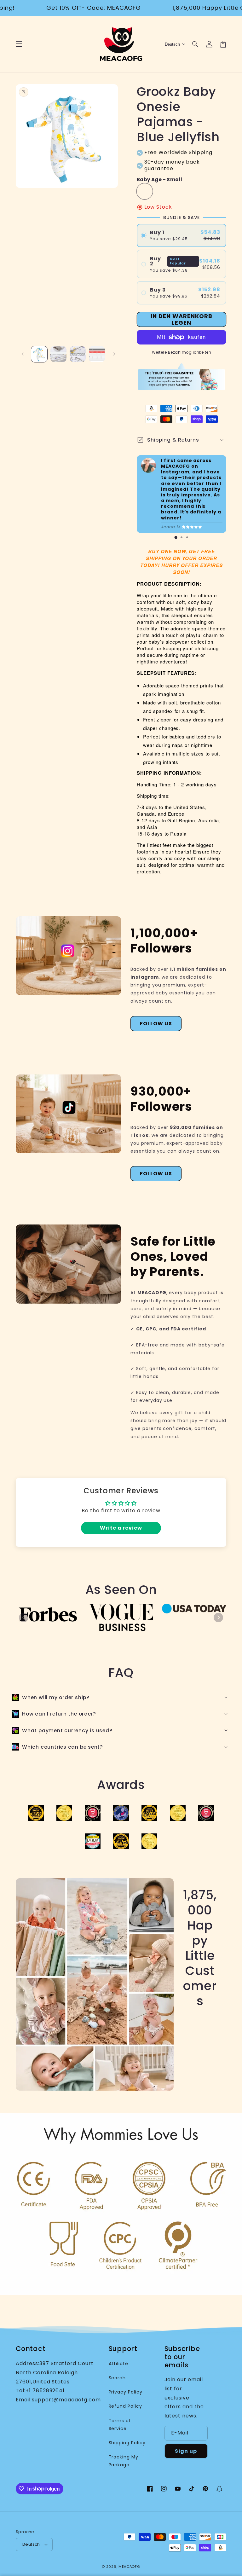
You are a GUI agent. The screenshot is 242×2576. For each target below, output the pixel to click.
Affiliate (119, 2364)
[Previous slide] (24, 1618)
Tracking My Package (124, 2461)
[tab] (176, 537)
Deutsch (31, 2544)
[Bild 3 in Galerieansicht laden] (78, 354)
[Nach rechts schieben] (114, 354)
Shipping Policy (127, 2443)
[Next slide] (218, 1618)
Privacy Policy (126, 2392)
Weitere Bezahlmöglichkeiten (182, 352)
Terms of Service (120, 2425)
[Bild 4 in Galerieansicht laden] (97, 354)
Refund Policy (125, 2406)
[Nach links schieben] (23, 354)
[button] (195, 44)
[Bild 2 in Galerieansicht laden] (58, 354)
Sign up (186, 2451)
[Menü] (19, 44)
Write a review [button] (121, 1528)
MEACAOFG (129, 2567)
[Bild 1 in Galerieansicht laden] (39, 354)
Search (117, 2378)
